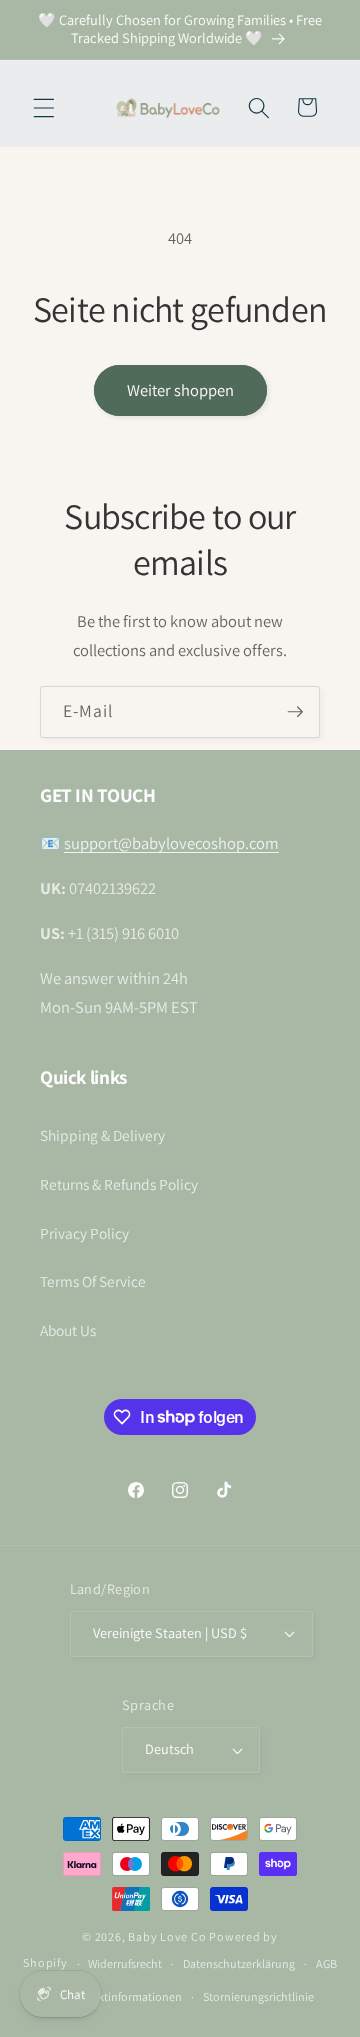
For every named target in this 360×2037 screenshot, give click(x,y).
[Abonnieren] (295, 712)
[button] (44, 107)
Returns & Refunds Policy (119, 1184)
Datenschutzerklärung (239, 1963)
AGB (326, 1963)
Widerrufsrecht (125, 1963)
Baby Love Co (167, 1936)
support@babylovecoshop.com (171, 843)
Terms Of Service (93, 1281)
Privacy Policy (84, 1233)
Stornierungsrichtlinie (258, 1996)
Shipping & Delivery (102, 1135)
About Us (68, 1330)
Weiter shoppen (180, 390)
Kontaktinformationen (124, 1996)
